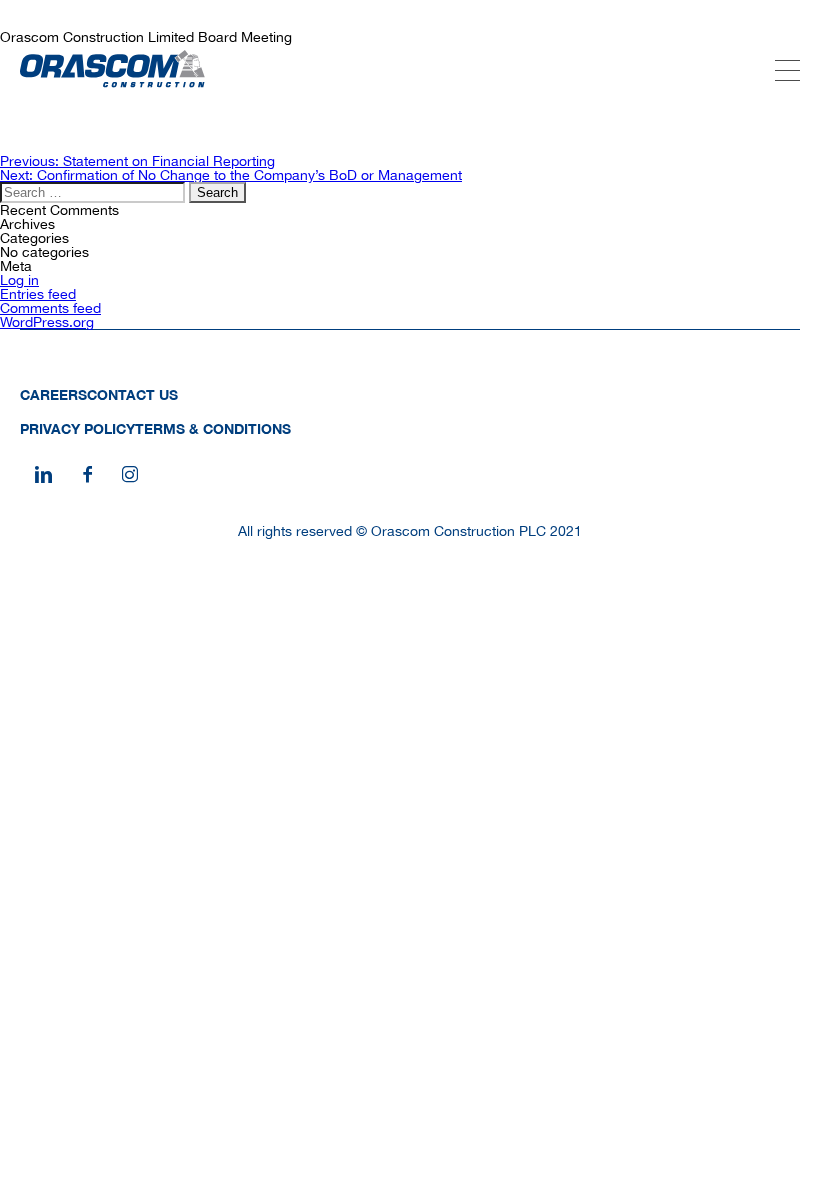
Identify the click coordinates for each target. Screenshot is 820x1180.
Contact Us (132, 394)
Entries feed (38, 294)
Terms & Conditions (213, 428)
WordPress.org (47, 322)
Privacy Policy (77, 428)
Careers (53, 394)
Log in (19, 280)
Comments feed (50, 308)
